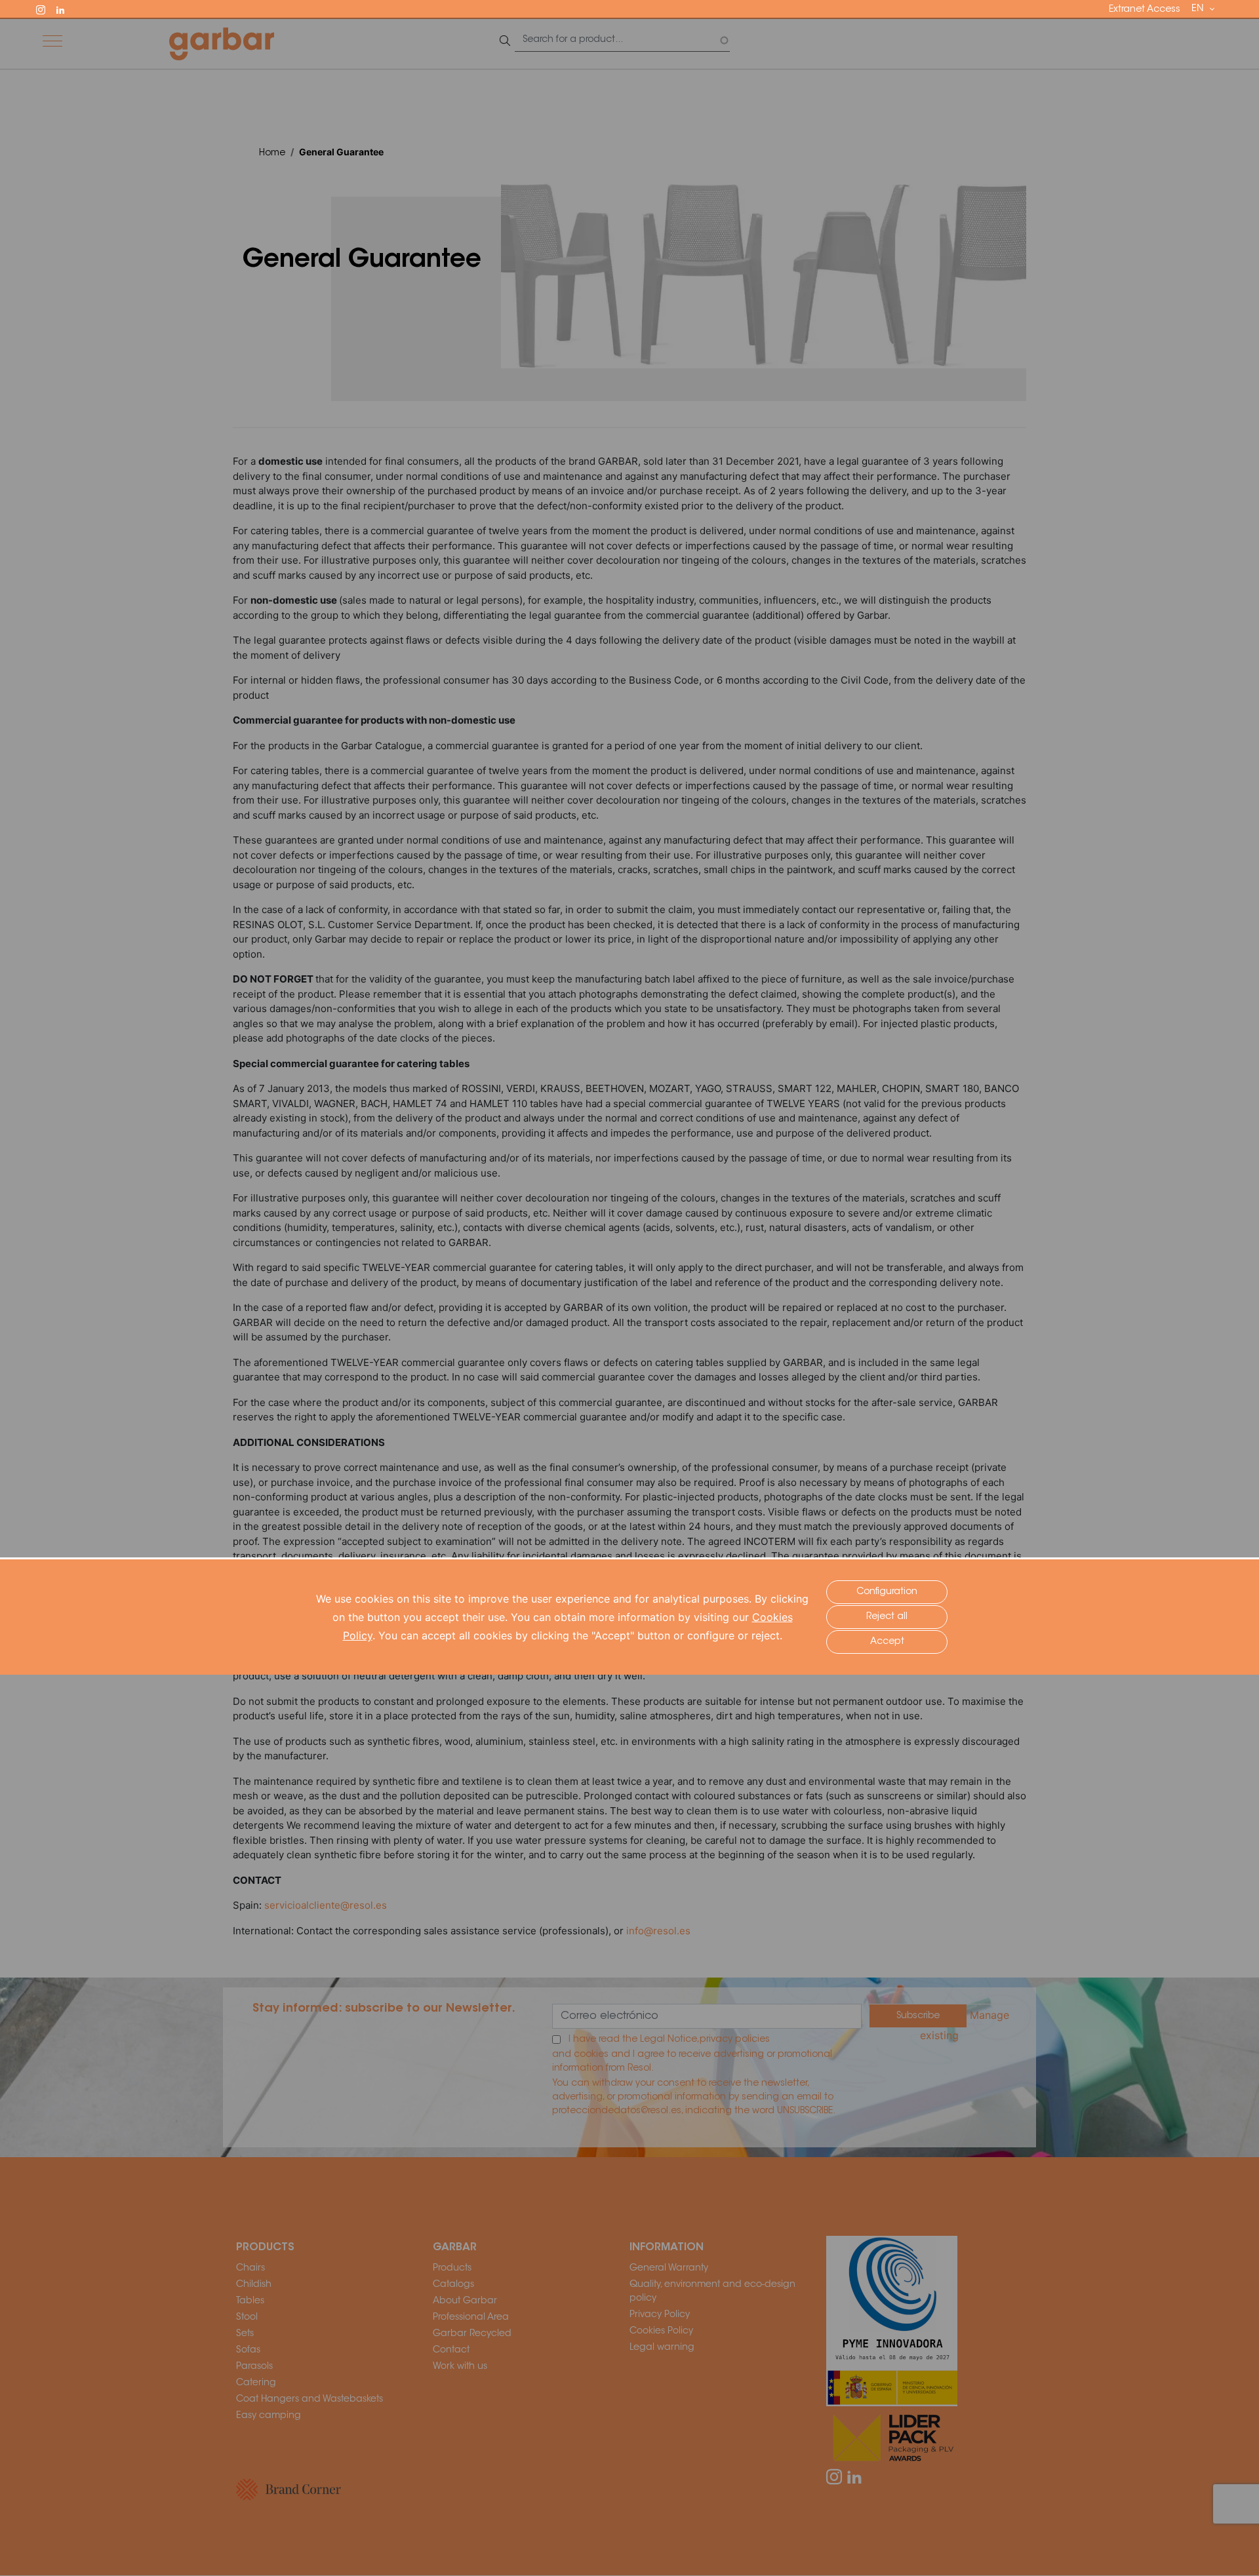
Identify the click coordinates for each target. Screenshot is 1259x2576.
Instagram (47, 9)
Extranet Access (1145, 10)
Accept (887, 1642)
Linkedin (66, 9)
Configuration (887, 1592)
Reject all (887, 1617)
